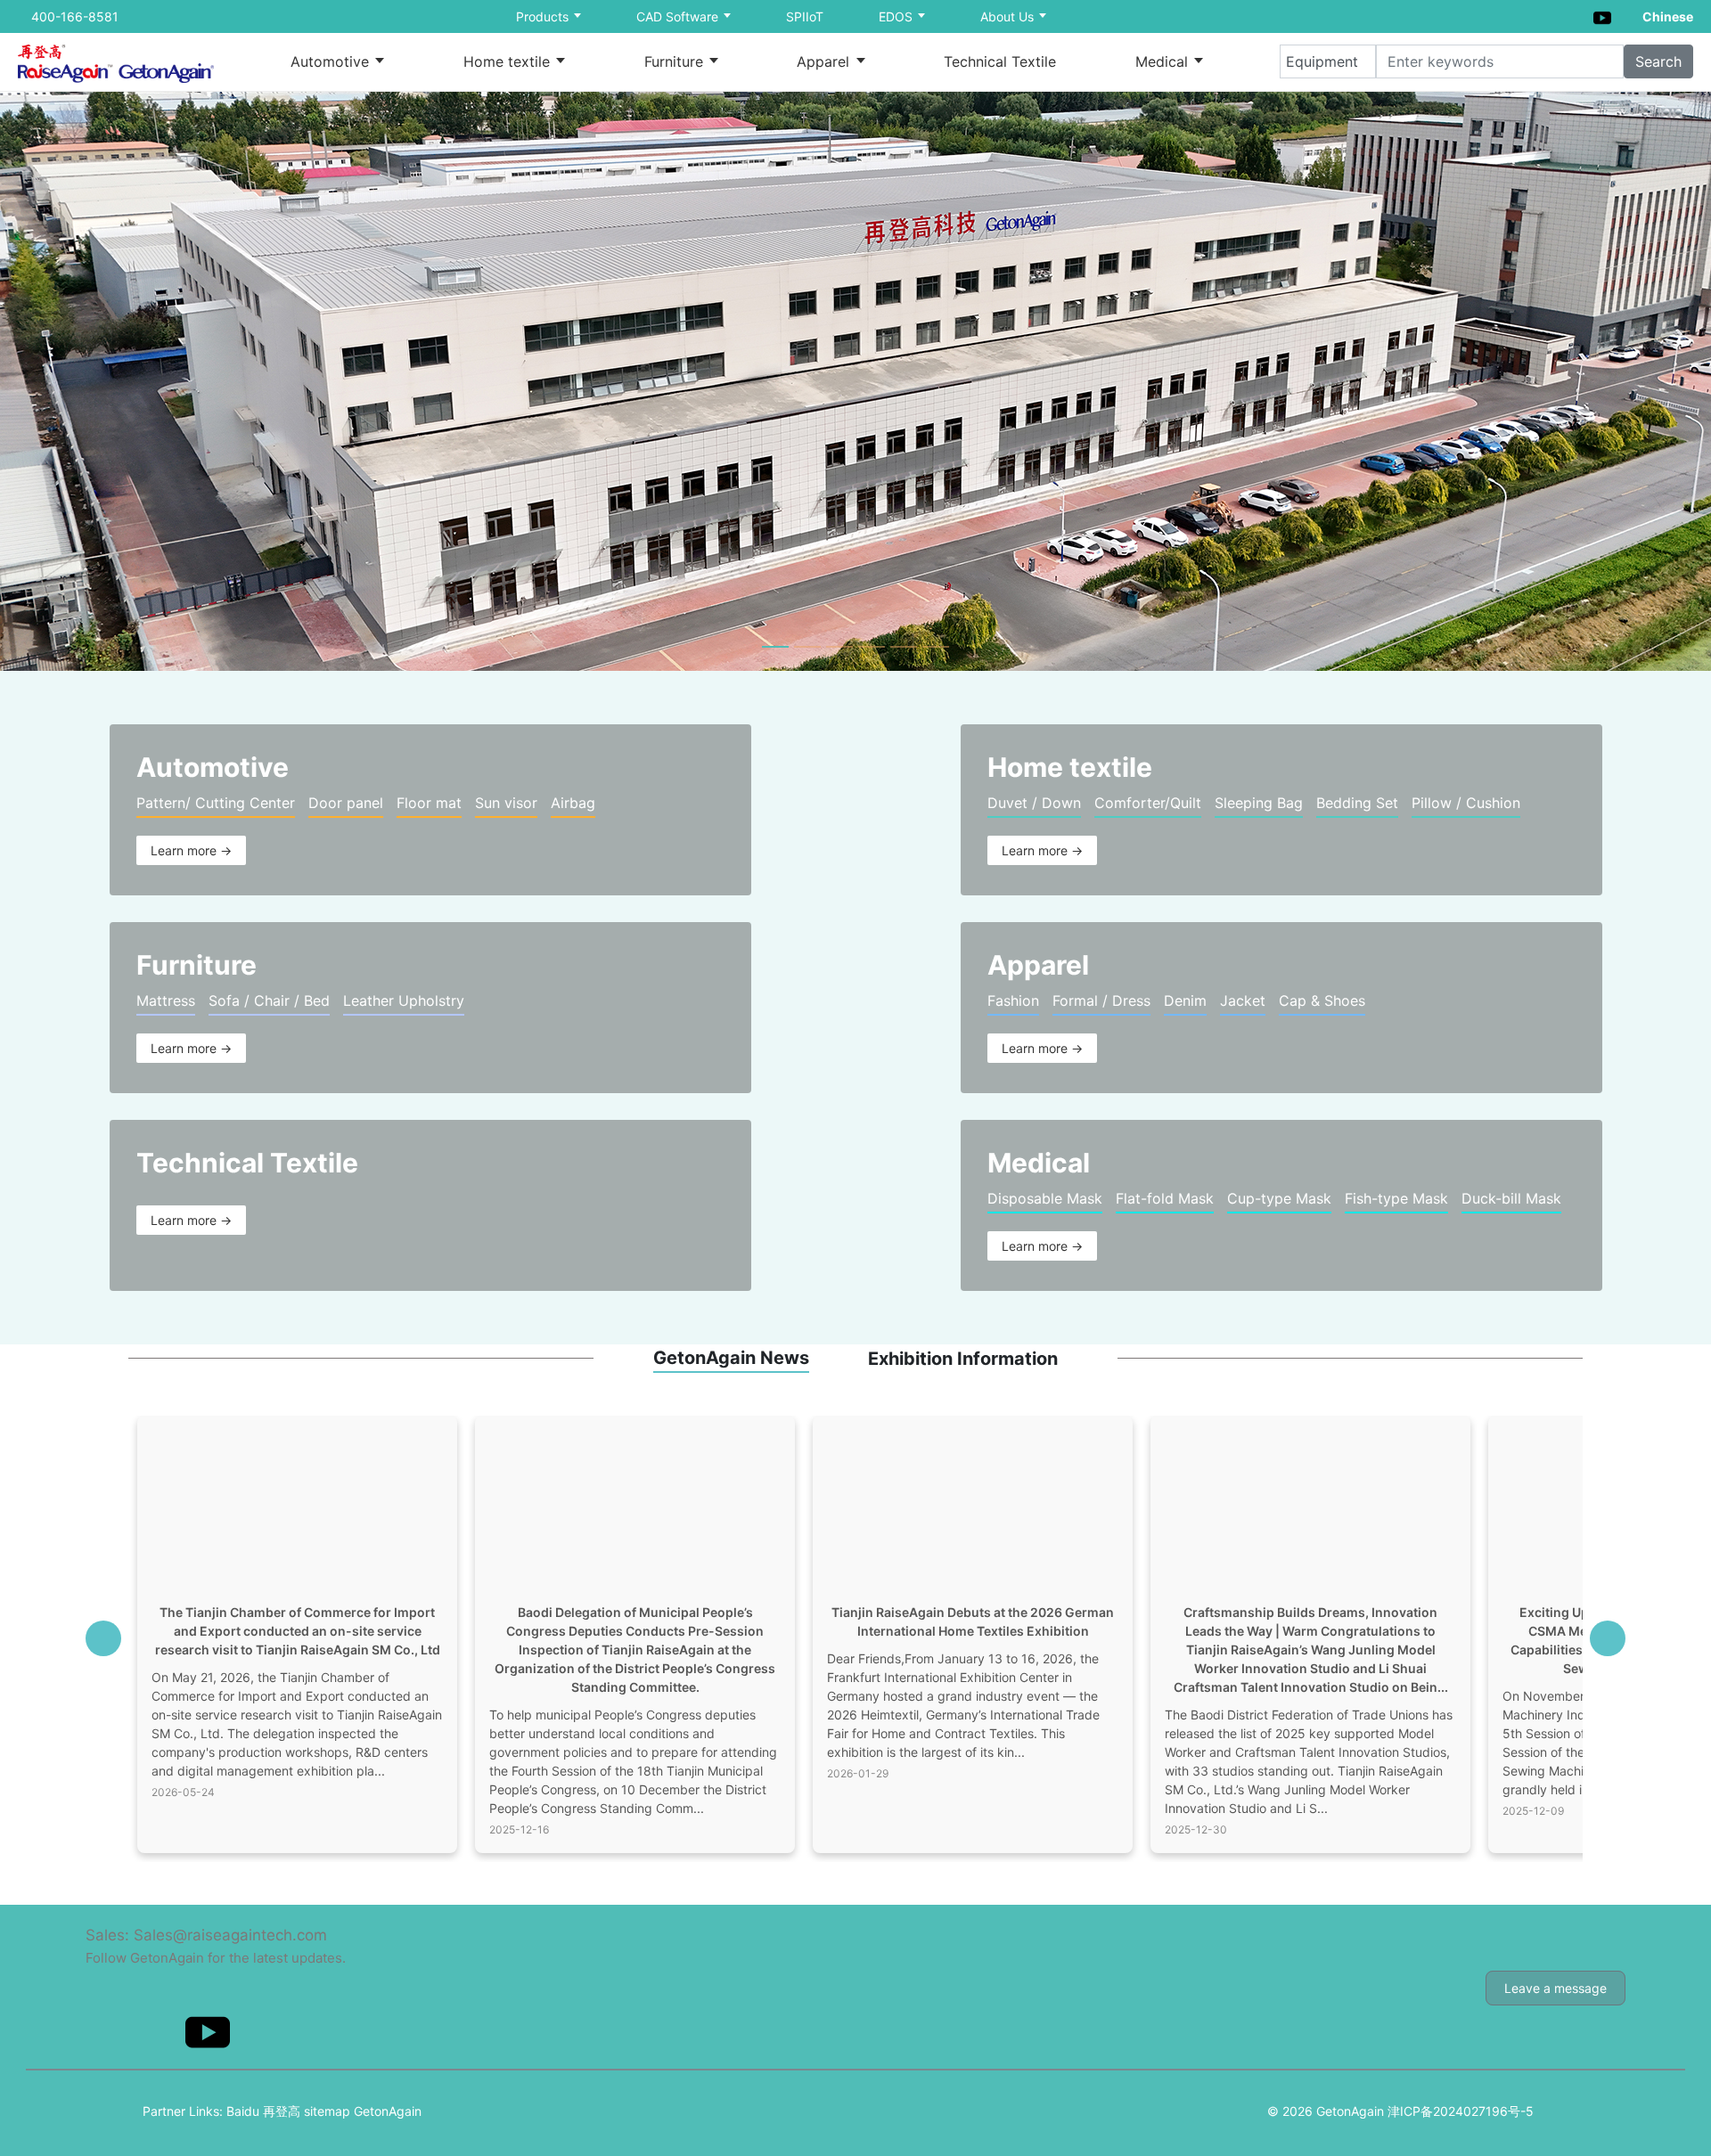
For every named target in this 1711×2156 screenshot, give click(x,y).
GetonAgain (388, 2111)
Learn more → (191, 850)
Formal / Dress (1101, 1000)
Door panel (346, 803)
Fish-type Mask (1396, 1198)
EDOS (897, 16)
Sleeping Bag (1259, 803)
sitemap (327, 2111)
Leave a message (1555, 1988)
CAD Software (679, 16)
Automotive (332, 61)
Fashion (1013, 1000)
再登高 (282, 2111)
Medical (1164, 61)
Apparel (825, 61)
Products (544, 16)
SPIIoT (805, 16)
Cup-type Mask (1279, 1198)
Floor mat (429, 803)
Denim (1185, 1000)
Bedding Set (1357, 803)
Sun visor (506, 803)
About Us (1009, 16)
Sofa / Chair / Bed (269, 1000)
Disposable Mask (1045, 1198)
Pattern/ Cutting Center (216, 803)
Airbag (573, 803)
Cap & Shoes (1322, 1000)
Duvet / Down (1034, 803)
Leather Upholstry (404, 1000)
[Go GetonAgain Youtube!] (1602, 16)
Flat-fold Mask (1165, 1198)
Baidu (243, 2111)
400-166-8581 (75, 16)
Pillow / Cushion (1466, 803)
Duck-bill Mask (1511, 1198)
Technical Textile (1000, 61)
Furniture (676, 61)
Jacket (1243, 1000)
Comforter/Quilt (1148, 803)
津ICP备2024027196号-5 (1461, 2111)
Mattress (166, 1000)
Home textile (509, 61)
